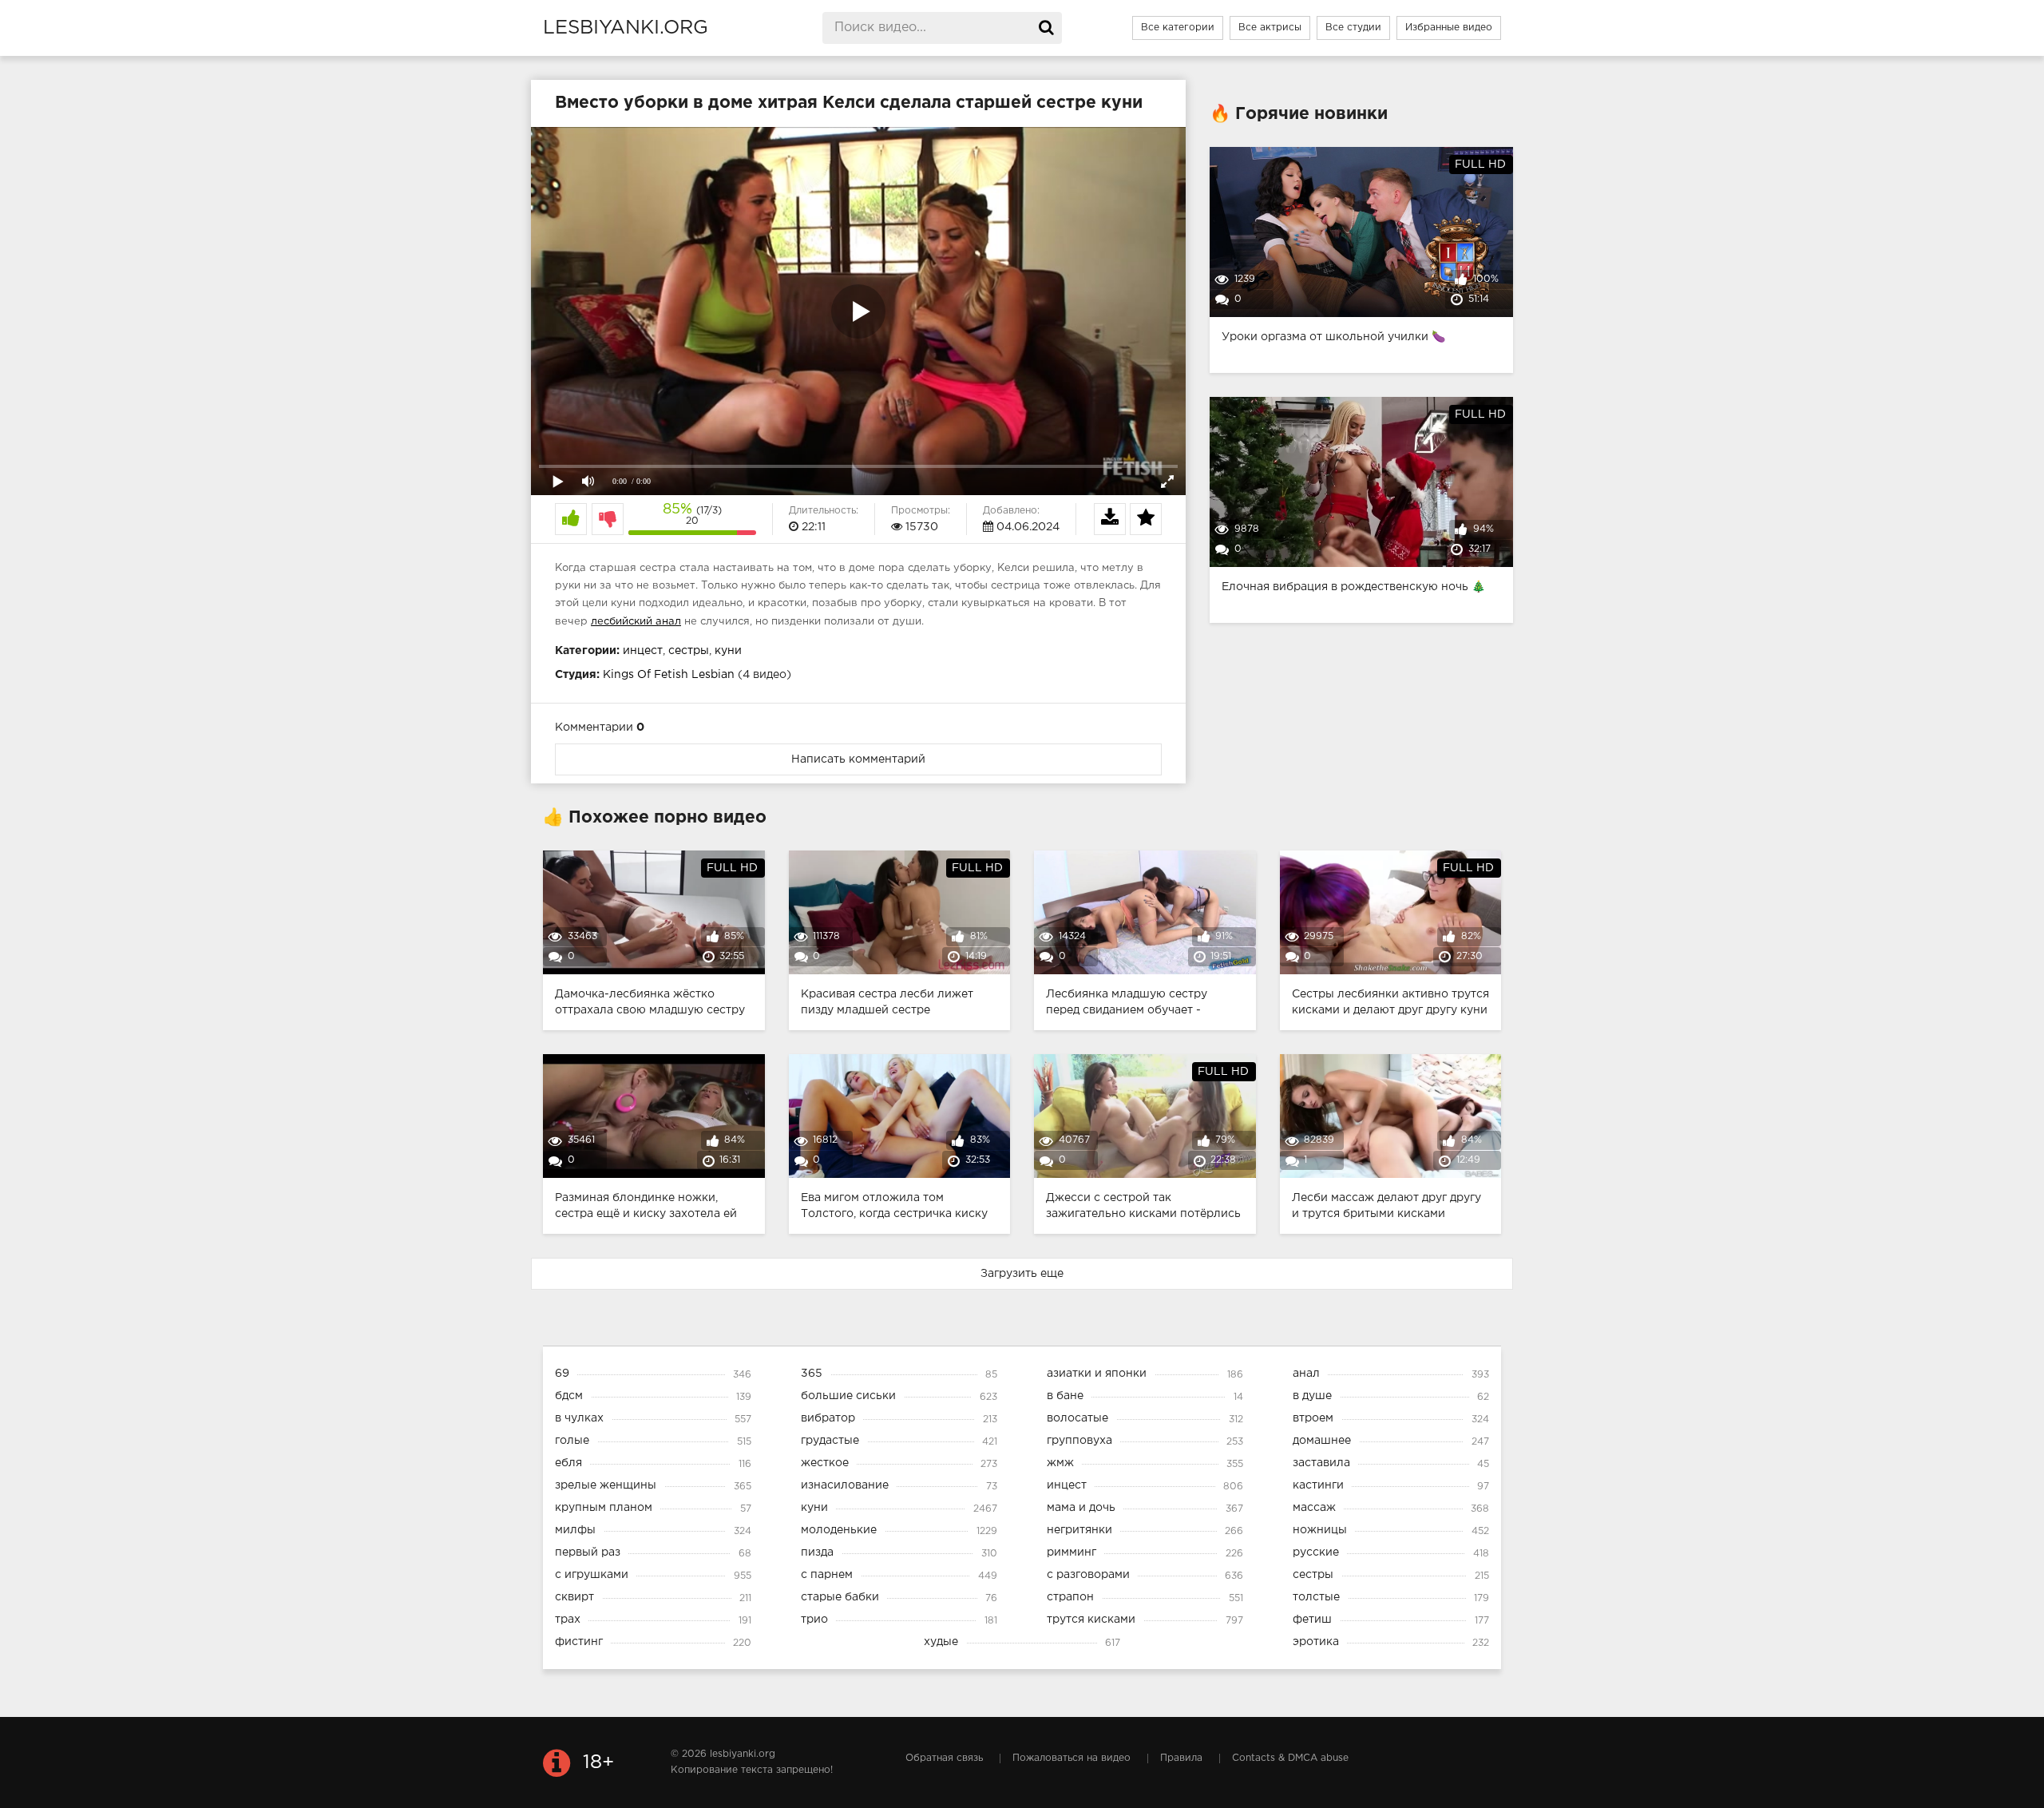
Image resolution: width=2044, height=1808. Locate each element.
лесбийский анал (636, 622)
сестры (689, 651)
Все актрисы (1270, 28)
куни (728, 651)
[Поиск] (1046, 28)
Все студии (1353, 28)
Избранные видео (1449, 28)
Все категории (1178, 28)
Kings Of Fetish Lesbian (669, 675)
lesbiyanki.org (626, 28)
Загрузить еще (1022, 1274)
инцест (643, 651)
